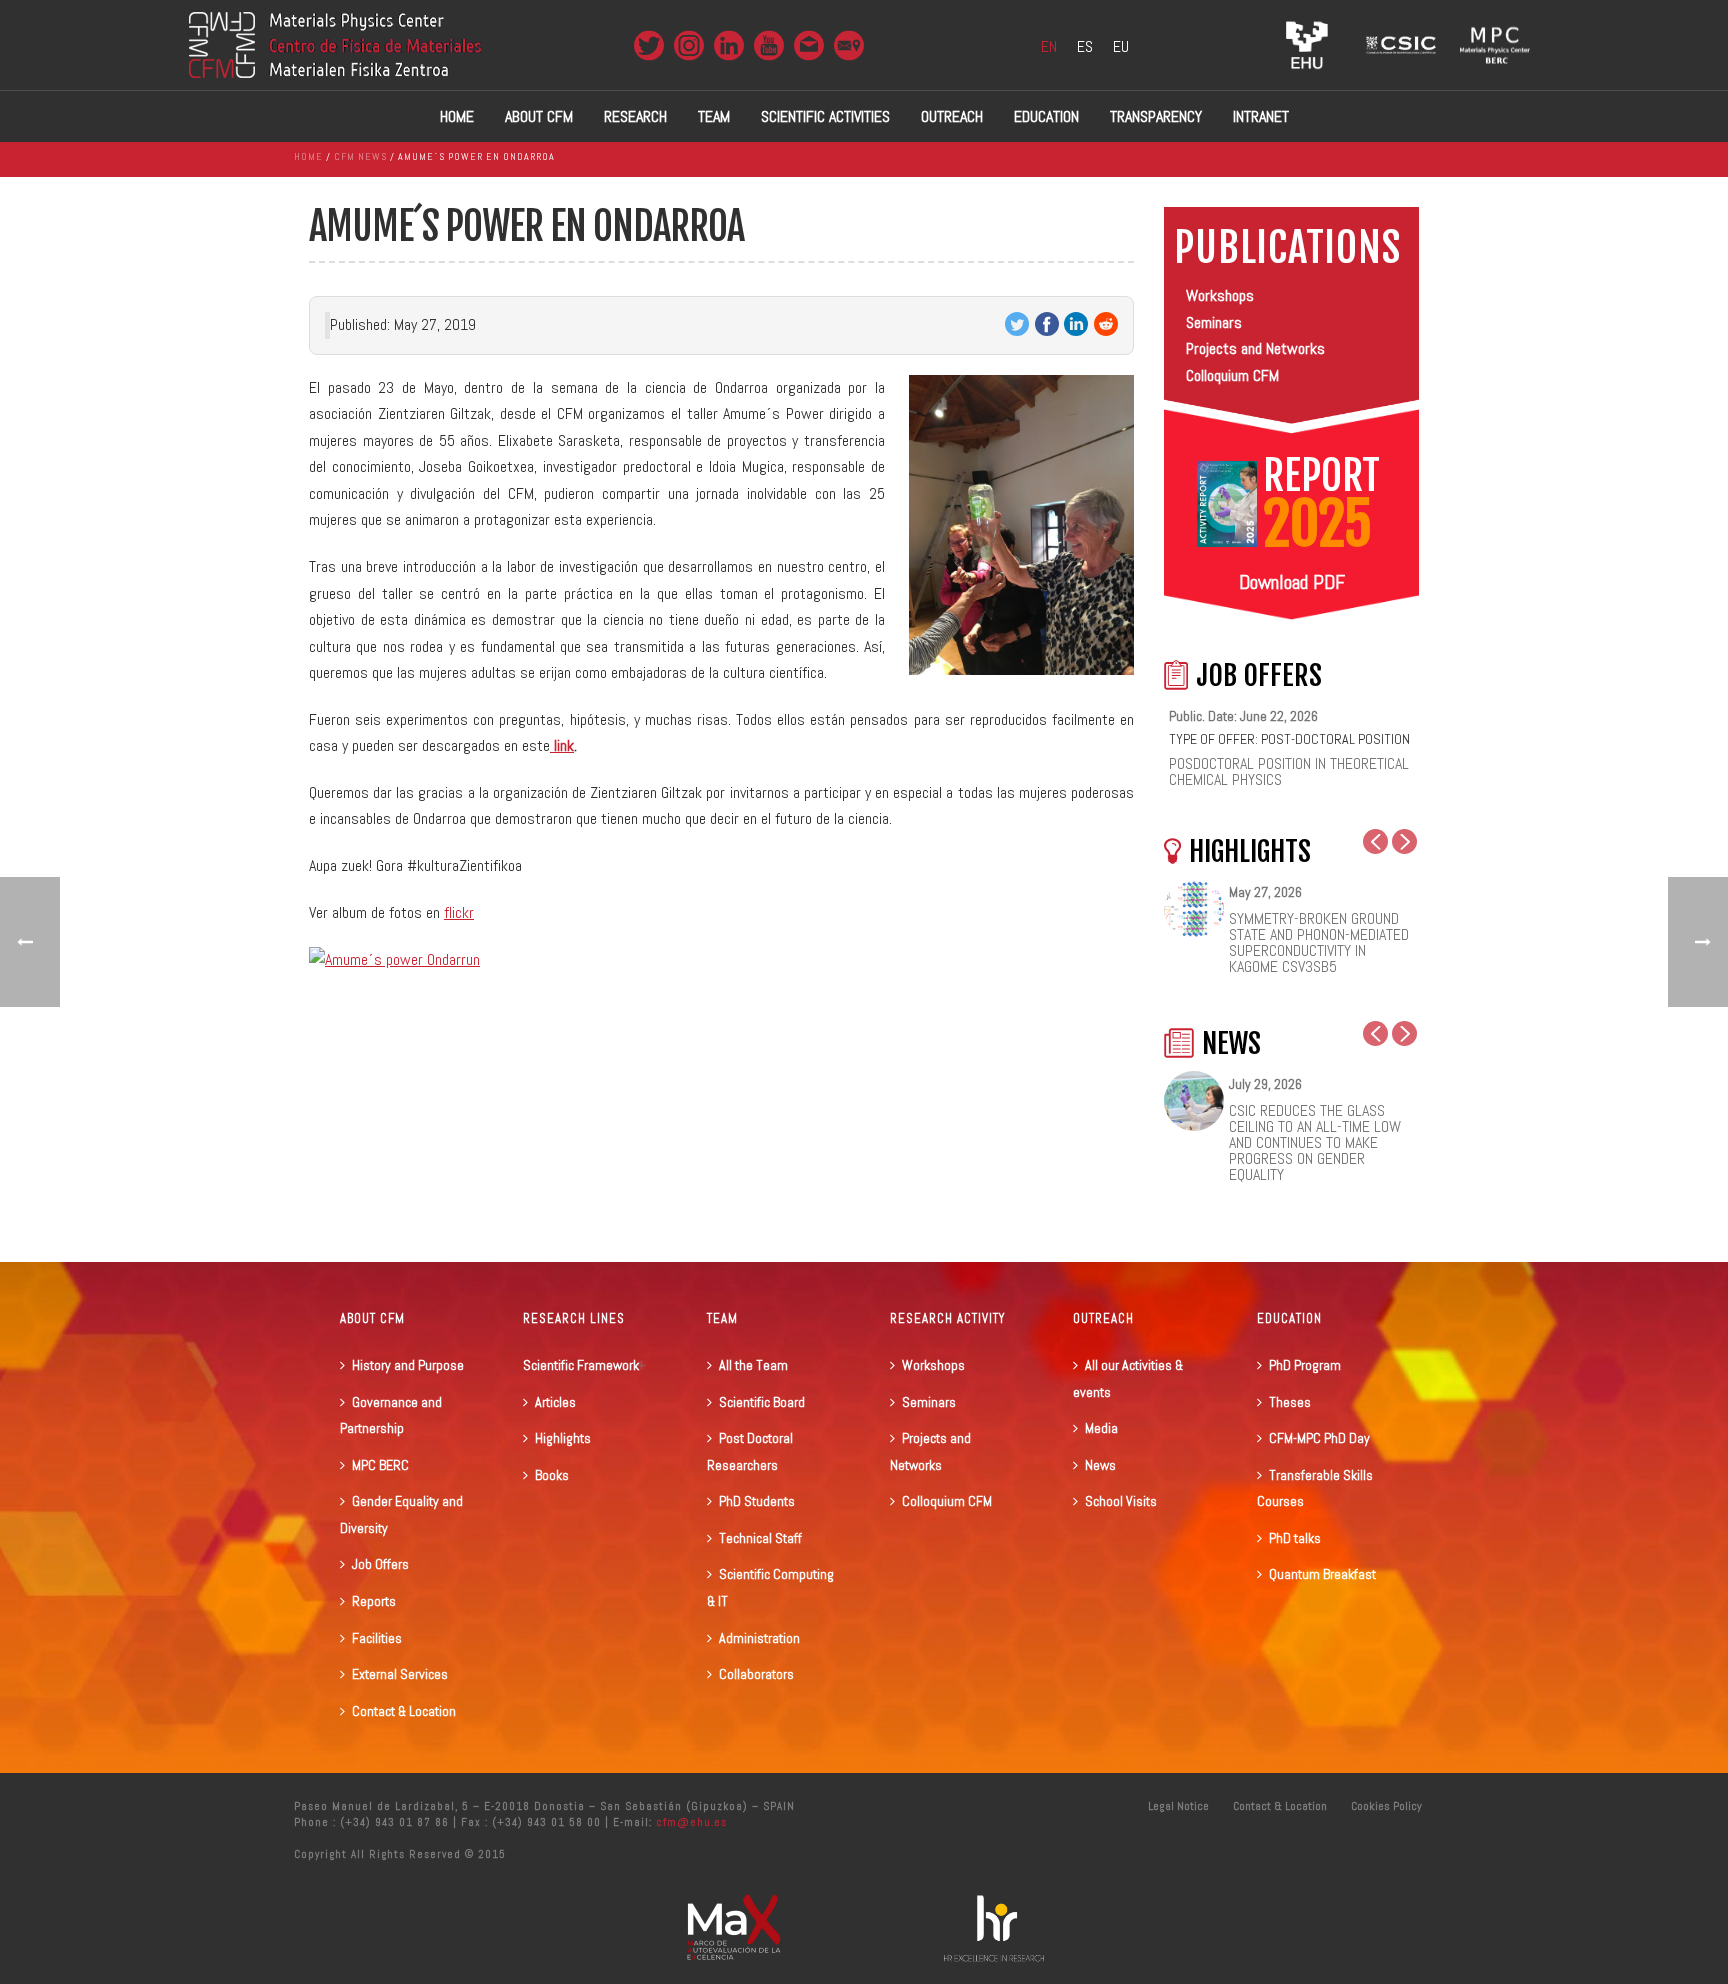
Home (457, 116)
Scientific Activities (825, 116)
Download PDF (1292, 582)
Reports (374, 1601)
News (1100, 1465)
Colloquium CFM (1232, 375)
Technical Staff (760, 1538)
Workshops (1220, 295)
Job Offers (380, 1564)
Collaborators (756, 1674)
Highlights (563, 1438)
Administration (759, 1638)
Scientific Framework (581, 1365)
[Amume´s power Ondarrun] (394, 958)
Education (1046, 116)
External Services (400, 1674)
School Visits (1121, 1501)
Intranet (1261, 116)
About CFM (539, 116)
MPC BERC (380, 1465)
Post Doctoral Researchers (750, 1451)
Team (714, 116)
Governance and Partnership (391, 1415)
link (562, 745)
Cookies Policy (1386, 1806)
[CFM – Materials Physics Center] (335, 45)
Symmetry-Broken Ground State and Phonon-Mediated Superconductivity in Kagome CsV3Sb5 (1319, 943)
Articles (555, 1402)
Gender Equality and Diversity (401, 1514)
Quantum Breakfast (1322, 1574)
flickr (459, 912)
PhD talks (1295, 1538)
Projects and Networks (1255, 348)
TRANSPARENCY (1156, 116)
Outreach (952, 116)
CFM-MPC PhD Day (1319, 1438)
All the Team (753, 1365)
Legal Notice (1178, 1806)
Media (1101, 1428)
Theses (1290, 1402)
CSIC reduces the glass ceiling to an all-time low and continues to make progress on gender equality (1315, 1143)
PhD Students (757, 1501)
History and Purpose (408, 1365)
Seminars (1214, 322)
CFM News (360, 156)
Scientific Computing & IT (770, 1587)
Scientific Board (762, 1402)
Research (635, 116)
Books (552, 1475)
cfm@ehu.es (689, 1822)
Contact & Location (404, 1711)
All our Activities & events (1128, 1378)
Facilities (377, 1638)
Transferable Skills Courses (1315, 1488)
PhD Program (1305, 1365)
